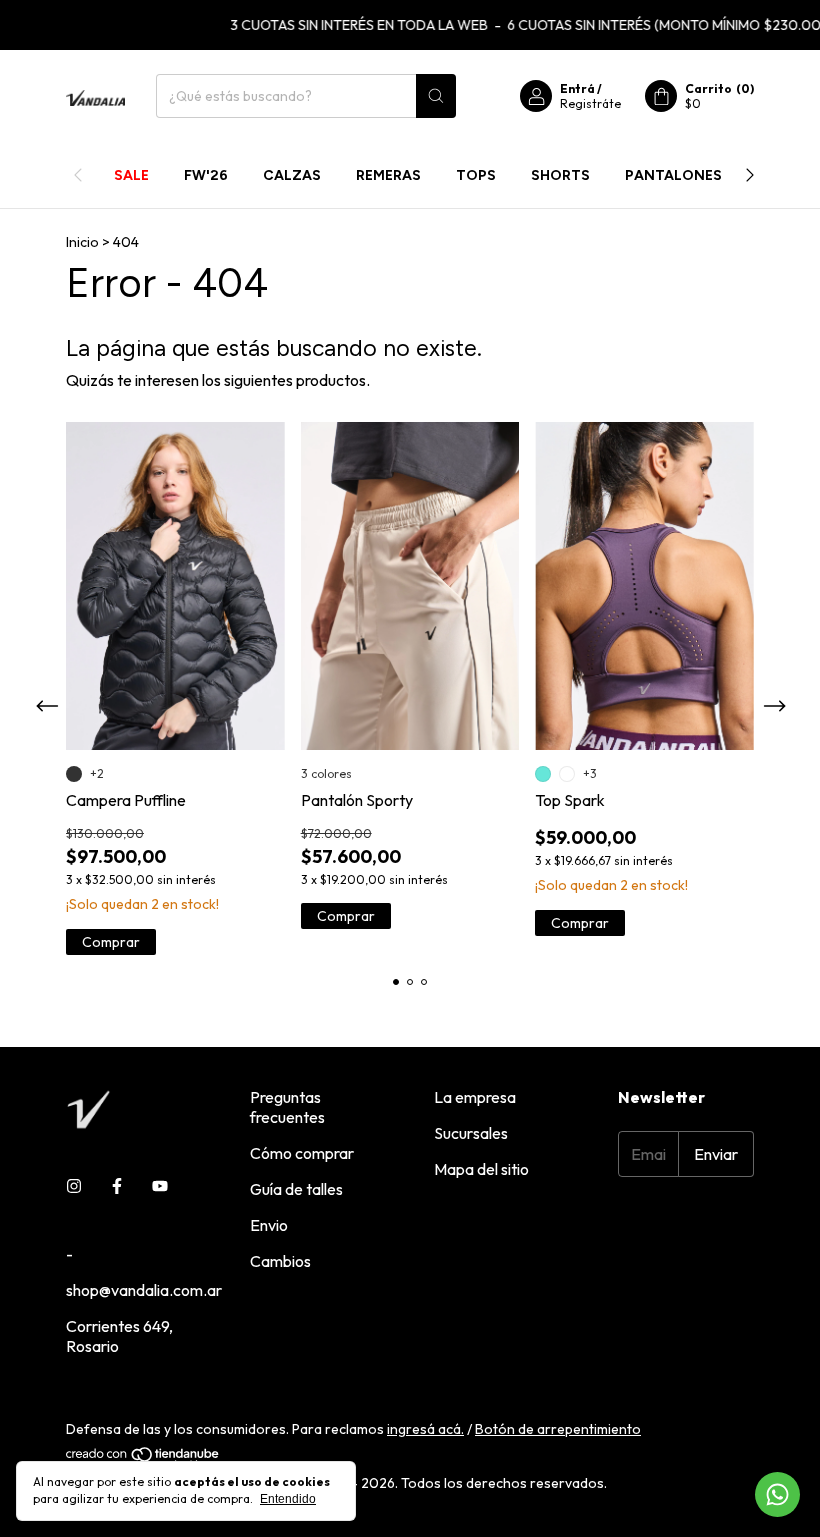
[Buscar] (436, 96)
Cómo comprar (302, 1153)
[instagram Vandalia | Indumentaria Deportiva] (74, 1186)
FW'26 (206, 175)
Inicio (82, 242)
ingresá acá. (425, 1429)
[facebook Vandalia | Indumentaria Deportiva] (117, 1186)
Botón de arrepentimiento (558, 1429)
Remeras (388, 175)
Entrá (577, 88)
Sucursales (471, 1133)
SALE (131, 175)
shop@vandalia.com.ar (144, 1290)
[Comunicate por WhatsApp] (777, 1494)
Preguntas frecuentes (287, 1107)
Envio (269, 1225)
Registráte (590, 103)
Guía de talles (296, 1189)
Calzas (292, 175)
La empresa (475, 1097)
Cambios (280, 1261)
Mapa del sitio (481, 1169)
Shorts (560, 175)
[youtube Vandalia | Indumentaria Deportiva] (160, 1186)
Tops (476, 175)
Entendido (288, 1499)
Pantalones (673, 175)
